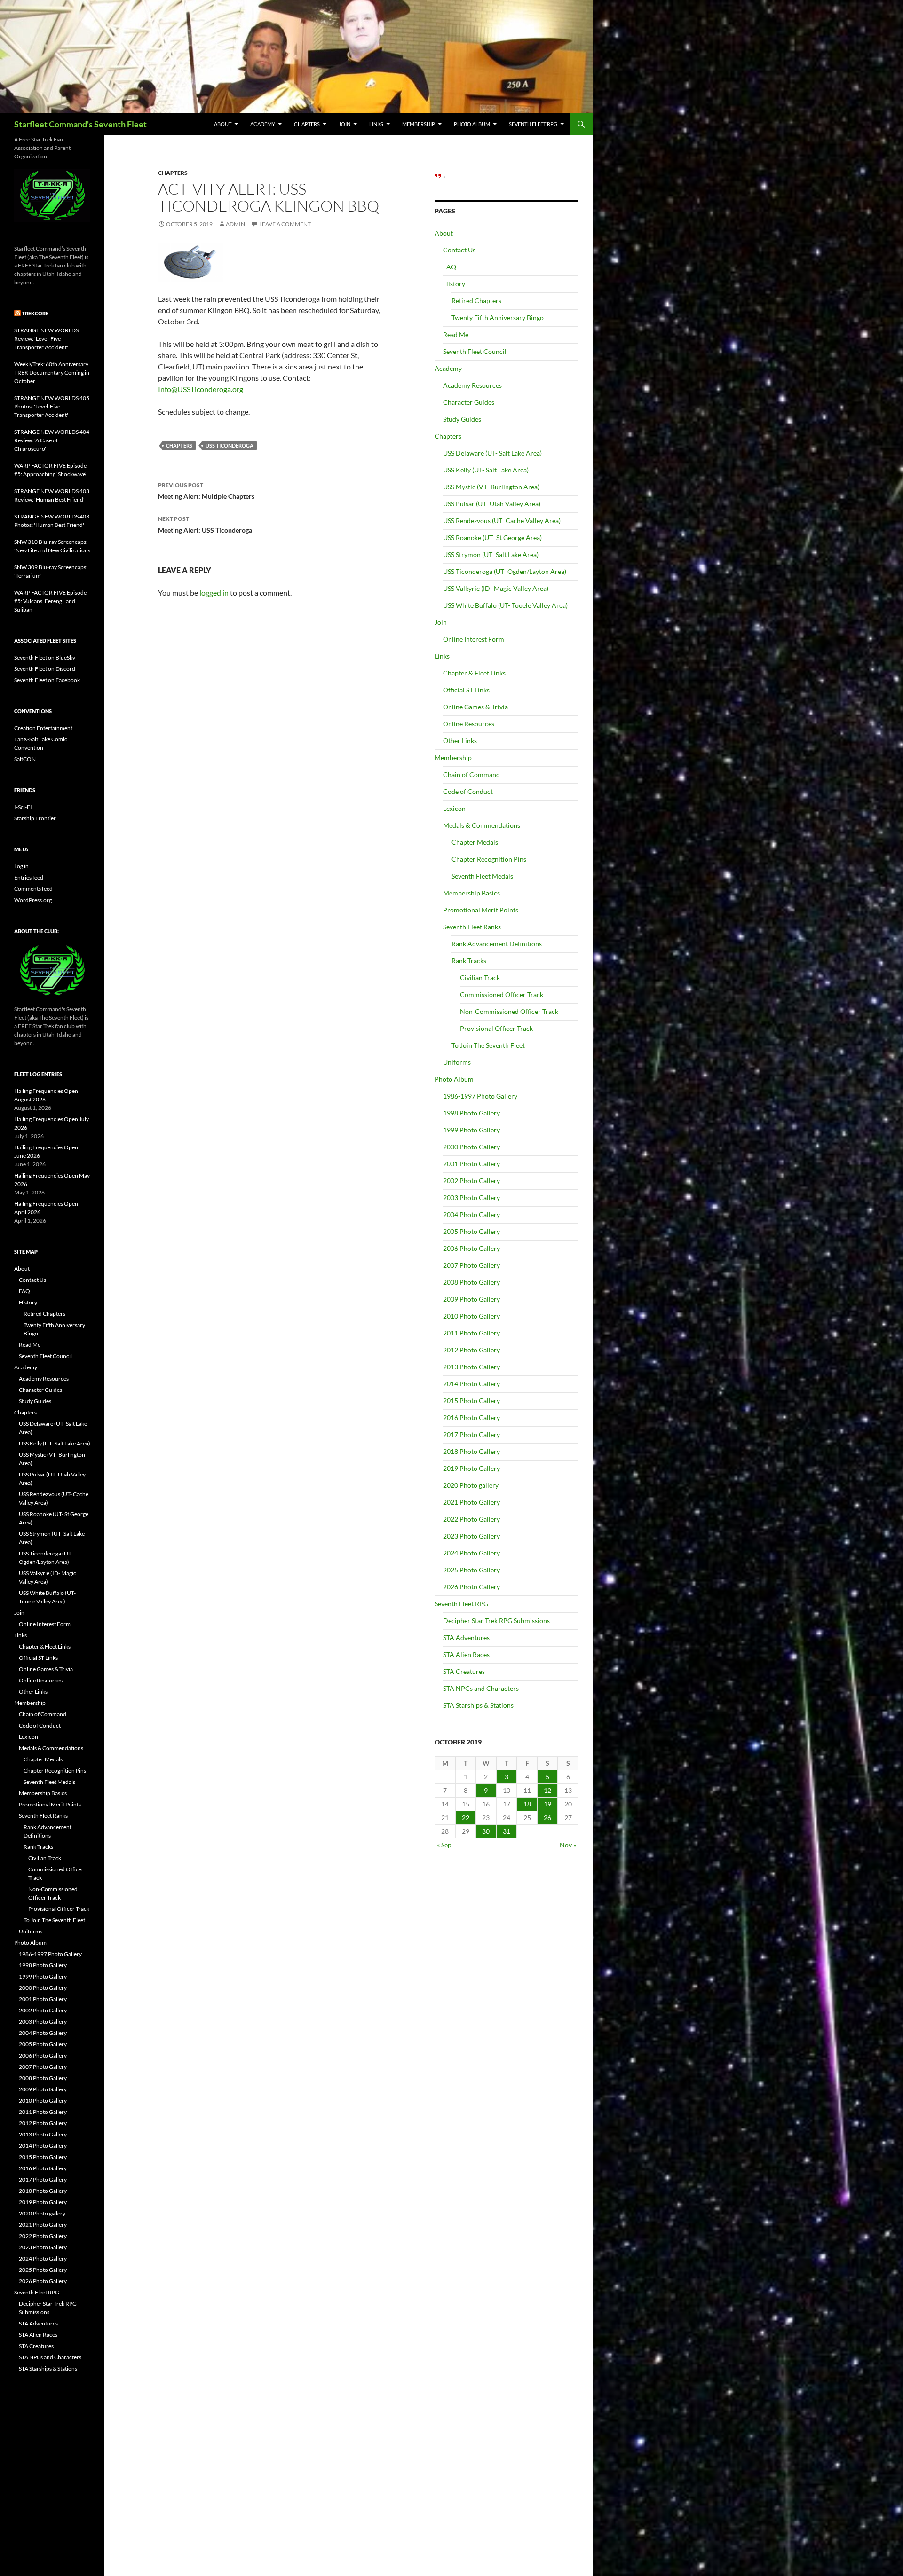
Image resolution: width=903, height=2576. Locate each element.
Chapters (307, 124)
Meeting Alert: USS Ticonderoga (205, 525)
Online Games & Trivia (475, 707)
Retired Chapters (476, 301)
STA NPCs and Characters (481, 1688)
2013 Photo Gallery (471, 1367)
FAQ (450, 267)
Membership (419, 124)
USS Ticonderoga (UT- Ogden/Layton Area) (505, 571)
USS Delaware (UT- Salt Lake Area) (492, 453)
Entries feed (29, 877)
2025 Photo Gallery (471, 1570)
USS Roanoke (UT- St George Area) (492, 538)
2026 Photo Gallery (471, 1587)
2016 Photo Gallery (471, 1418)
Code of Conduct (468, 791)
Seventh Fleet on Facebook (47, 680)
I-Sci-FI (23, 807)
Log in (21, 866)
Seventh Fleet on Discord (45, 669)
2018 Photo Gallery (471, 1451)
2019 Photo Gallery (471, 1468)
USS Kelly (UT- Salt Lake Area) (486, 470)
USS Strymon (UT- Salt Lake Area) (491, 554)
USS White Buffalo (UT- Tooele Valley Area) (505, 605)
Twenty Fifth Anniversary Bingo (498, 318)
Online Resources (469, 724)
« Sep (444, 1845)
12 (547, 1790)
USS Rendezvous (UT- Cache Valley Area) (502, 521)
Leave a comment (285, 224)
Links (376, 124)
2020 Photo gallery (471, 1485)
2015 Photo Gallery (471, 1401)
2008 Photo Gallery (471, 1282)
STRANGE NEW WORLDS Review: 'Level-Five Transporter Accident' (46, 339)
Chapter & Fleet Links (474, 673)
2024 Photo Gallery (471, 1553)
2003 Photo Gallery (471, 1198)
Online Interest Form (474, 639)
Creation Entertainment (43, 728)
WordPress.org (33, 900)
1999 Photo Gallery (471, 1130)
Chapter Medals (475, 842)
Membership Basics (471, 893)
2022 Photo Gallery (471, 1519)
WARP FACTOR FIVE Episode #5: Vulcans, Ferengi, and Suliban (50, 601)
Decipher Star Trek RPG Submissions (496, 1621)
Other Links (460, 741)
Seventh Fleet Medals (482, 876)
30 (486, 1831)
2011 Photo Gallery (471, 1333)
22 (466, 1818)
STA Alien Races (466, 1654)
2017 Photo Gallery (471, 1434)
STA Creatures (464, 1671)
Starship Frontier (35, 818)
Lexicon (454, 808)
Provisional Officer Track (496, 1028)
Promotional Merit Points (481, 910)
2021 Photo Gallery (471, 1502)
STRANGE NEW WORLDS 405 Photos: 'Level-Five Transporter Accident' (52, 406)
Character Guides (469, 402)
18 (527, 1804)
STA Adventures (466, 1637)
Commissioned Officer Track (502, 994)
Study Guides (462, 419)
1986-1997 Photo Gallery (480, 1096)
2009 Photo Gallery (471, 1299)
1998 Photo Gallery (471, 1113)
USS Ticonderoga (230, 445)
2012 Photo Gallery (471, 1350)
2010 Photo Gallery (471, 1316)
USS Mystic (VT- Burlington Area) (491, 487)
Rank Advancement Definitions (497, 944)
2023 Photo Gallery (471, 1536)
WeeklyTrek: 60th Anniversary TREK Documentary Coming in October (52, 373)
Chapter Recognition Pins (489, 859)
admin (235, 224)
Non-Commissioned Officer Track (509, 1011)
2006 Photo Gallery (471, 1248)
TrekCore (35, 313)
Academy (263, 124)
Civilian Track (480, 978)
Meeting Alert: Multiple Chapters (206, 491)
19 (547, 1804)
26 (547, 1818)
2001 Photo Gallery (471, 1164)
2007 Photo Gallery (471, 1265)
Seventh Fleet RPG (533, 124)
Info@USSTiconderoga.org (201, 389)
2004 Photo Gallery (471, 1214)
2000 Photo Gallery (471, 1147)
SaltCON (25, 759)
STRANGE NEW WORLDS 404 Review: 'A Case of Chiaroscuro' (52, 440)
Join (345, 124)
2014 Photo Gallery (471, 1384)
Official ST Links (466, 690)
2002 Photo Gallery (471, 1181)
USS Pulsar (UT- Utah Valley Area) (492, 504)
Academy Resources (472, 385)
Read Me (456, 334)
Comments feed (33, 889)
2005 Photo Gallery (471, 1231)
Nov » (568, 1845)
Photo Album (472, 124)
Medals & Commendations (482, 825)
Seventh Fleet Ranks (472, 927)
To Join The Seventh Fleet (488, 1045)
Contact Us (459, 250)
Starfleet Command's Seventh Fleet (80, 124)
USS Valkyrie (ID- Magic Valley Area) (496, 588)
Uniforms (457, 1062)
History (454, 284)
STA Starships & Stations (478, 1705)
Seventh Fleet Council (475, 351)
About (223, 124)
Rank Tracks (469, 961)
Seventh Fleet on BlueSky (45, 657)
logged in (214, 593)
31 (507, 1831)
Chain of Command (471, 774)
